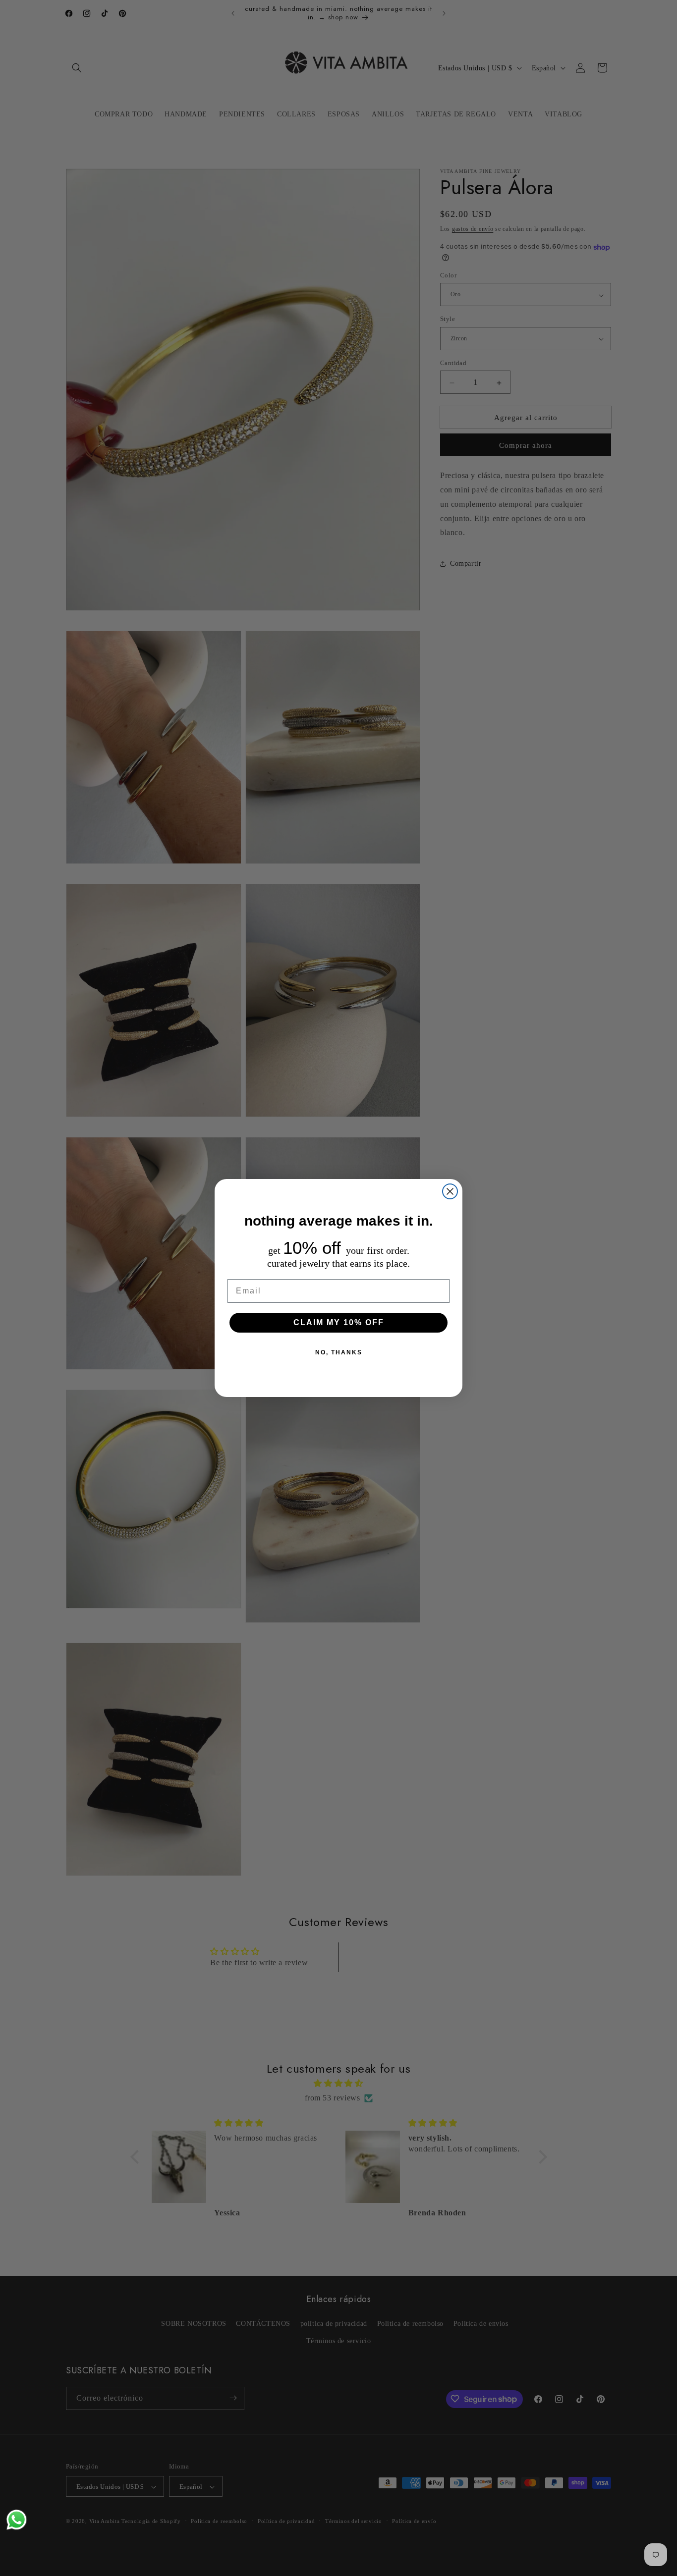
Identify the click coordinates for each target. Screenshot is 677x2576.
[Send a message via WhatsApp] (17, 2520)
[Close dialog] (450, 1191)
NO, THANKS (339, 1352)
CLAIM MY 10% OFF (339, 1322)
